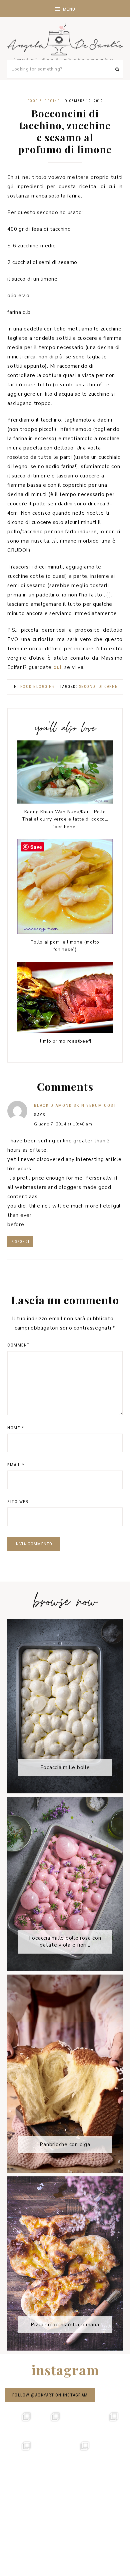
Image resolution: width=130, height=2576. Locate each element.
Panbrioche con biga (65, 2144)
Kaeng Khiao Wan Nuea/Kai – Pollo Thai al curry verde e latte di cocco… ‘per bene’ (65, 819)
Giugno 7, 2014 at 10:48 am (63, 1124)
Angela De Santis (65, 43)
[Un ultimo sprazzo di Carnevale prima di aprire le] (51, 2451)
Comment (19, 1345)
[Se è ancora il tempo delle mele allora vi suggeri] (109, 2422)
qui (57, 667)
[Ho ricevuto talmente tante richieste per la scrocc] (109, 2451)
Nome (16, 1428)
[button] (65, 8)
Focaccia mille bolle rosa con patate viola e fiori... (65, 1941)
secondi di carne (98, 687)
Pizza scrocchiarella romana (65, 2325)
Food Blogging (44, 101)
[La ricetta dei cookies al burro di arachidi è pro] (21, 2451)
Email (16, 1465)
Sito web (18, 1502)
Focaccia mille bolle (65, 1767)
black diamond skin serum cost (75, 1105)
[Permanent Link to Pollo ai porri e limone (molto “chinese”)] (65, 932)
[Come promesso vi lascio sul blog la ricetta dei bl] (21, 2422)
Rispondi (20, 1242)
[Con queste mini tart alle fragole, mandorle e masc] (51, 2422)
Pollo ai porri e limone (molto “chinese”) (65, 946)
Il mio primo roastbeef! (65, 1041)
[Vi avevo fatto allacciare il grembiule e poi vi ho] (80, 2451)
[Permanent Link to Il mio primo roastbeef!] (65, 1031)
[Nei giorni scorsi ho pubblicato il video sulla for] (80, 2422)
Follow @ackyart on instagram (50, 2395)
